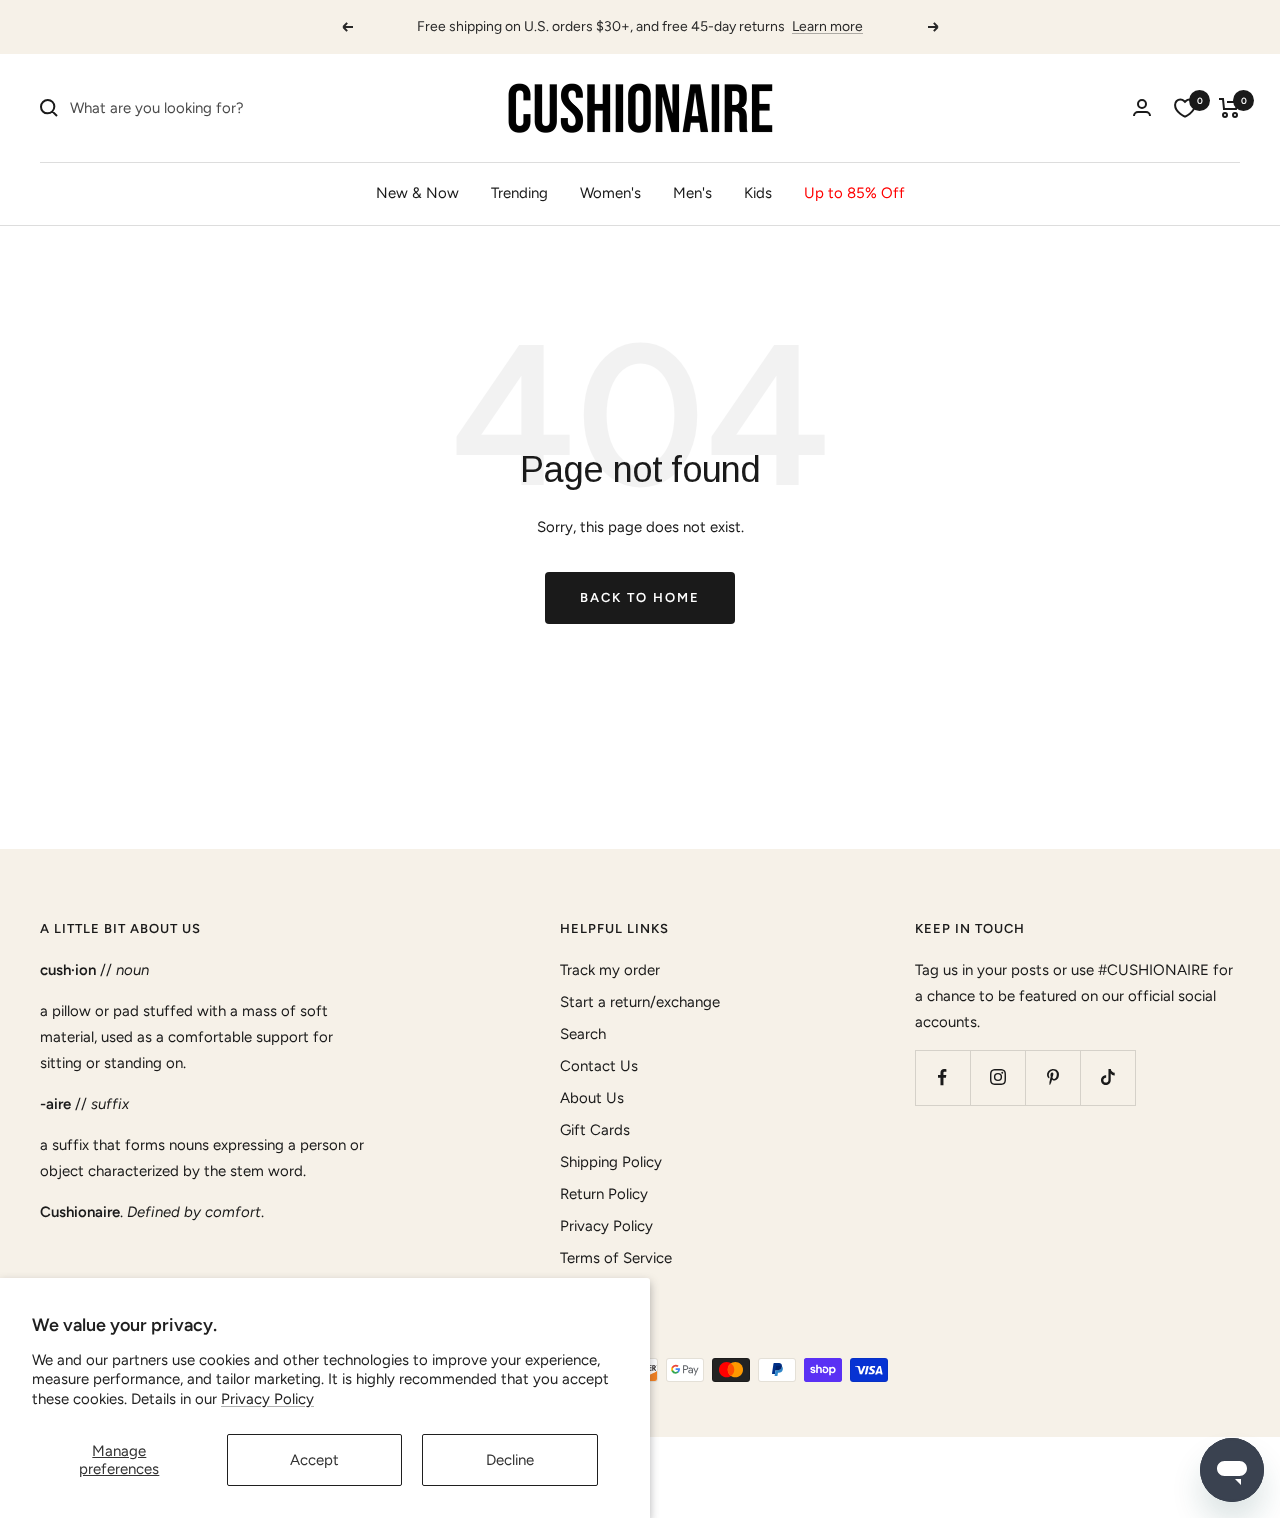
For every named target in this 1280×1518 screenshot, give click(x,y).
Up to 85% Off (854, 193)
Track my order (610, 970)
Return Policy (604, 1194)
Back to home (640, 597)
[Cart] (1229, 108)
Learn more (827, 26)
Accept (314, 1460)
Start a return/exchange (640, 1002)
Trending (519, 193)
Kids (758, 193)
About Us (592, 1098)
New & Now (417, 193)
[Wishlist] (1185, 108)
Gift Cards (595, 1130)
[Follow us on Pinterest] (1052, 1077)
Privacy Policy (267, 1399)
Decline (510, 1460)
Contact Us (599, 1066)
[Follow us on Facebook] (942, 1077)
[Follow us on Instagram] (997, 1077)
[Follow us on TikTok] (1107, 1077)
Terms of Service (616, 1258)
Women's (610, 193)
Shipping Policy (611, 1162)
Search (583, 1034)
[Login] (1142, 107)
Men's (692, 193)
